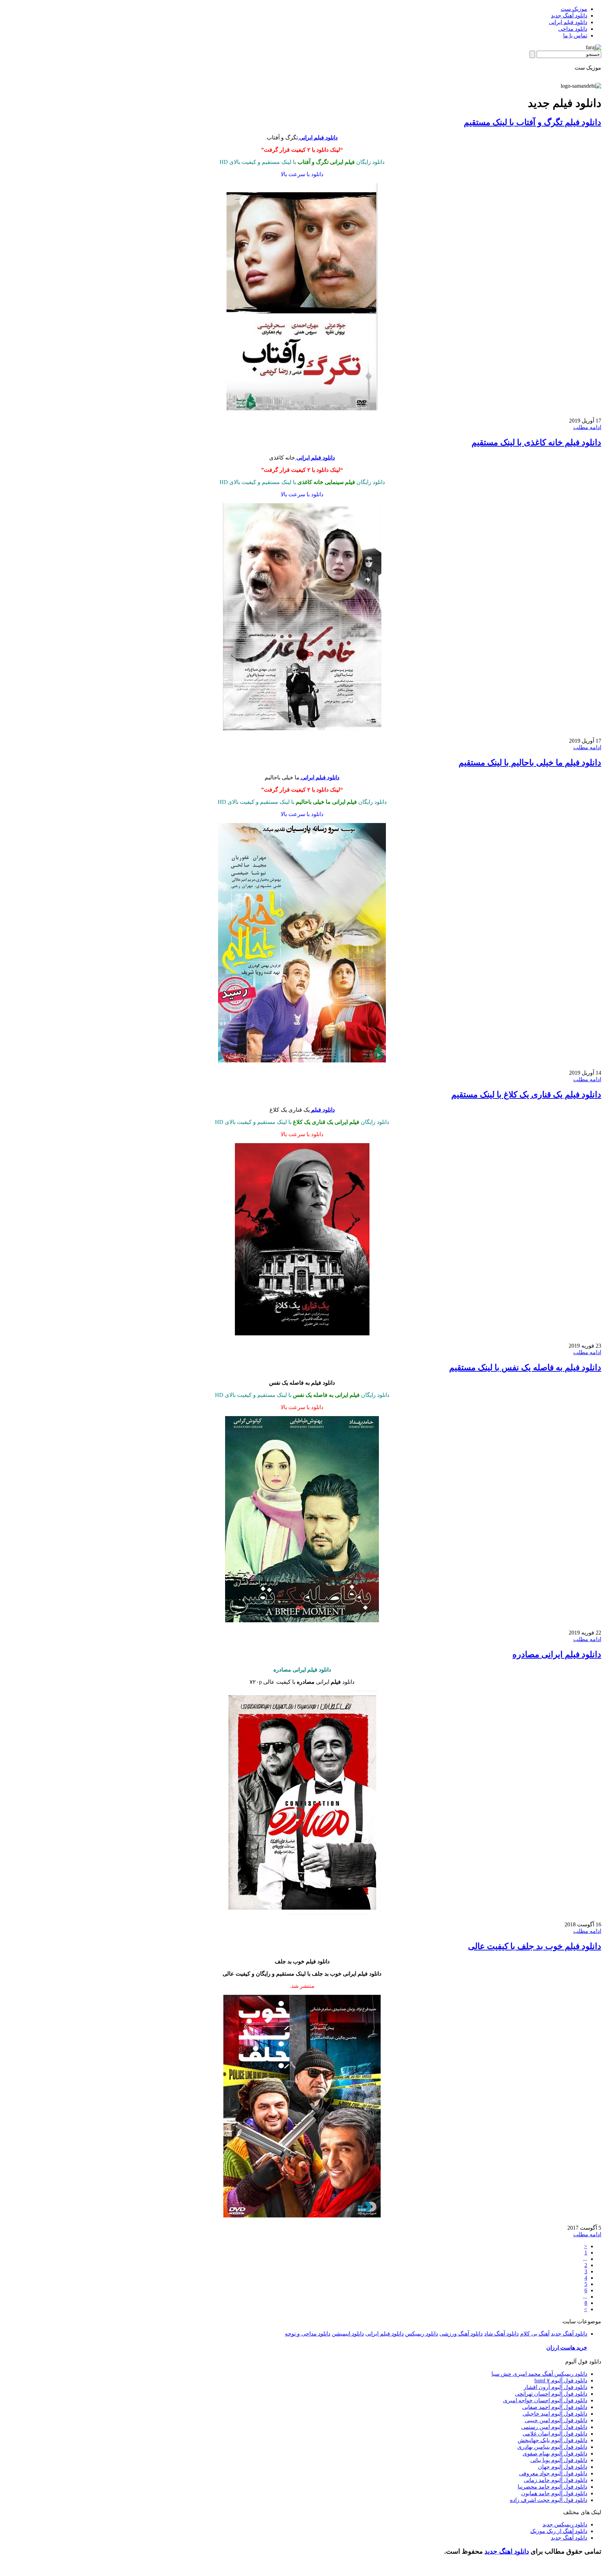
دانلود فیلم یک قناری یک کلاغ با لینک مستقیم (526, 1095)
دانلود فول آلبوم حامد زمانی (555, 2480)
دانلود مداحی (573, 29)
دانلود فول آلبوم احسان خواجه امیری (545, 2400)
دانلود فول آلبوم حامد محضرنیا (552, 2487)
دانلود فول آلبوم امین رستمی (554, 2427)
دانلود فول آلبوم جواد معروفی (553, 2473)
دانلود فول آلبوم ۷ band (561, 2380)
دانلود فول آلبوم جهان (563, 2467)
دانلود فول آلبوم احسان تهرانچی (551, 2394)
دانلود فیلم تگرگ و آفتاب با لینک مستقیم (533, 122)
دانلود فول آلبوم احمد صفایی (555, 2407)
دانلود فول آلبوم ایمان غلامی (555, 2434)
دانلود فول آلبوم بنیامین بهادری (552, 2447)
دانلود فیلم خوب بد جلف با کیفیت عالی (535, 1946)
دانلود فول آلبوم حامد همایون (554, 2493)
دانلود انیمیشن (348, 2334)
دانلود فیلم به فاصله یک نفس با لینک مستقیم (525, 1368)
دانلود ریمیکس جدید (565, 2524)
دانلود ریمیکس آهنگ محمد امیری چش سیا (539, 2374)
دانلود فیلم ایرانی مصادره (557, 1654)
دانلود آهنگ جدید (569, 16)
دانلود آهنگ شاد (501, 2334)
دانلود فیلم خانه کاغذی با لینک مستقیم (536, 442)
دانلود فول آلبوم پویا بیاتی (559, 2460)
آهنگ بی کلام (535, 2334)
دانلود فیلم (322, 1110)
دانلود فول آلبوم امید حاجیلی (555, 2414)
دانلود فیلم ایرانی (568, 22)
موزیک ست (574, 9)
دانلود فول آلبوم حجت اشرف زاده (549, 2500)
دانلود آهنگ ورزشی (461, 2334)
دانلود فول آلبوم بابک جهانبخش (552, 2440)
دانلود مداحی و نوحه (308, 2334)
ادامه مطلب (587, 427)
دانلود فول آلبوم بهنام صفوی (555, 2454)
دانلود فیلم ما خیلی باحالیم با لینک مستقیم (530, 763)
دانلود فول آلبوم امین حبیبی (556, 2420)
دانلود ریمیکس (422, 2334)
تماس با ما (575, 35)
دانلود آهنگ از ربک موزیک (559, 2531)
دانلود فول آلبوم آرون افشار (555, 2387)
